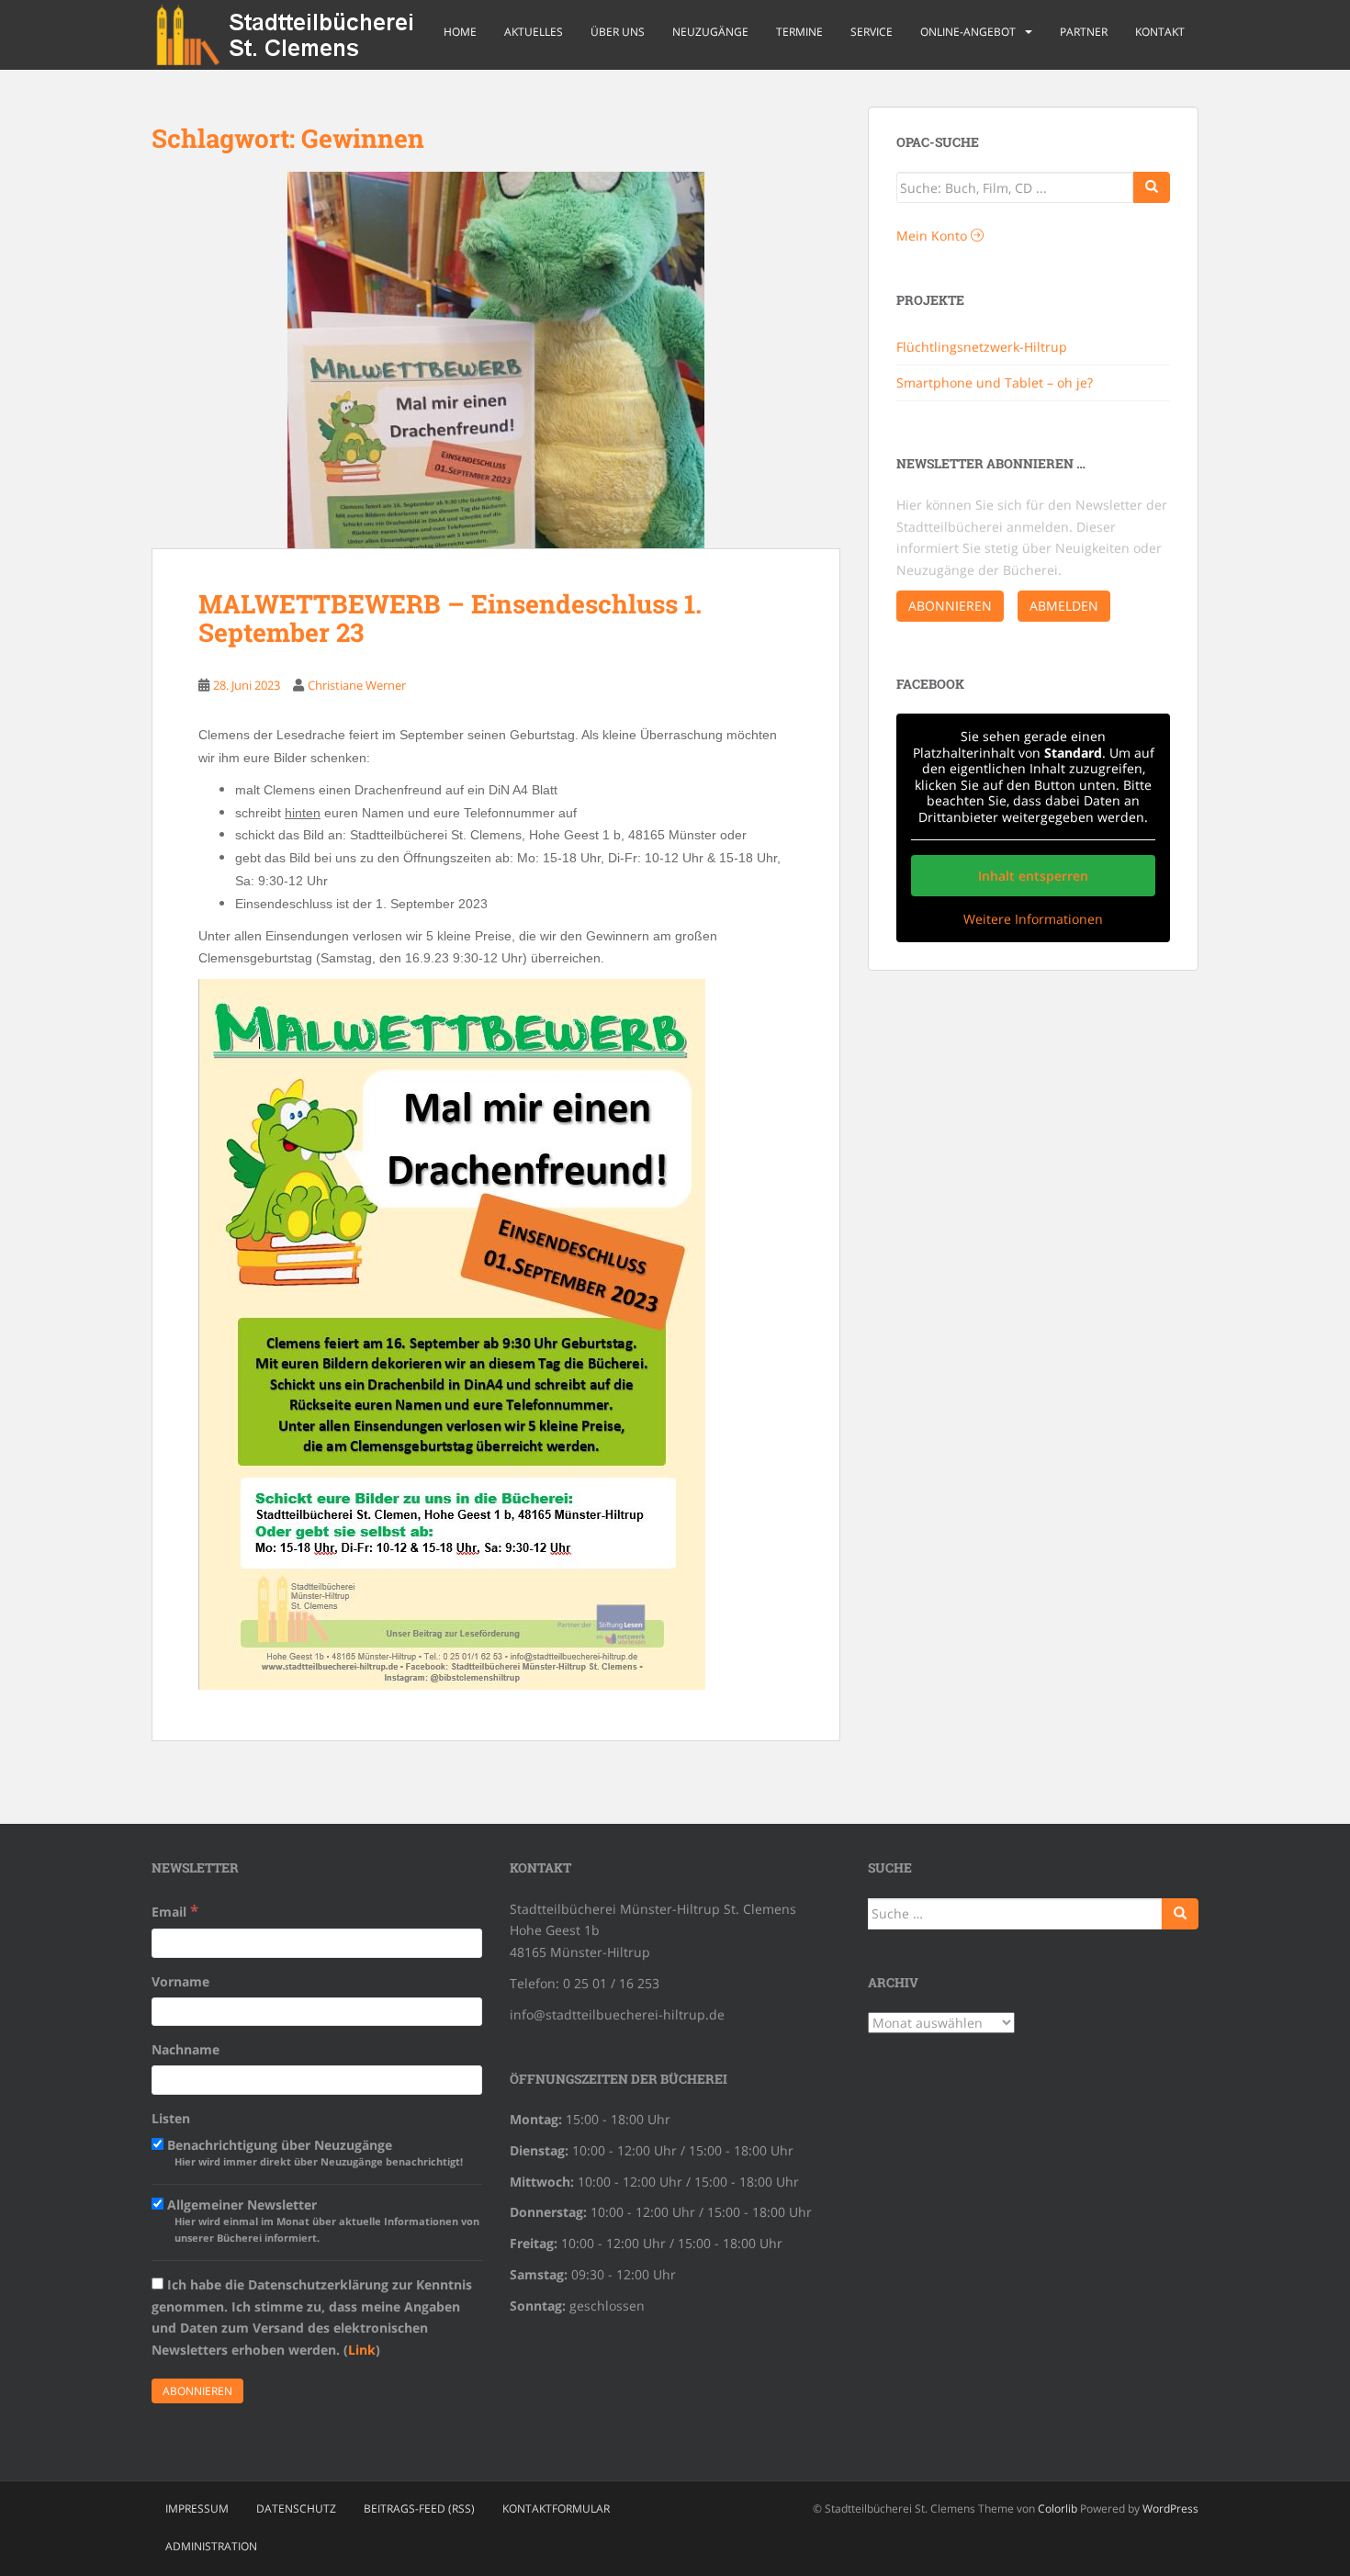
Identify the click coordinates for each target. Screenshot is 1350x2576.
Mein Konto (934, 236)
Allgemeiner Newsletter (321, 2220)
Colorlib (1057, 2509)
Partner (1084, 32)
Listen (171, 2118)
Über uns (618, 32)
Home (460, 32)
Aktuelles (534, 32)
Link (362, 2350)
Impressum (197, 2509)
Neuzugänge (710, 32)
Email (175, 1911)
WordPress (1170, 2509)
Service (872, 32)
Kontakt (1160, 32)
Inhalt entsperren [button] (1033, 876)
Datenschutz (296, 2509)
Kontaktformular (556, 2509)
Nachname (186, 2049)
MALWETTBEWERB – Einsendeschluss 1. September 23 (450, 618)
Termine (799, 32)
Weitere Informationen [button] (1033, 919)
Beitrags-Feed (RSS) (419, 2509)
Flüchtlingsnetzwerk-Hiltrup (982, 347)
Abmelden (1064, 606)
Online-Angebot (968, 32)
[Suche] (1152, 187)
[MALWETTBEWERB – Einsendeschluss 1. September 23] (496, 360)
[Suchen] (1180, 1914)
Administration (211, 2546)
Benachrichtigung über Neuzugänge (313, 2152)
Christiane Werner (357, 685)
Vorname (180, 1981)
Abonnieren (950, 606)
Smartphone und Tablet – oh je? (995, 382)
